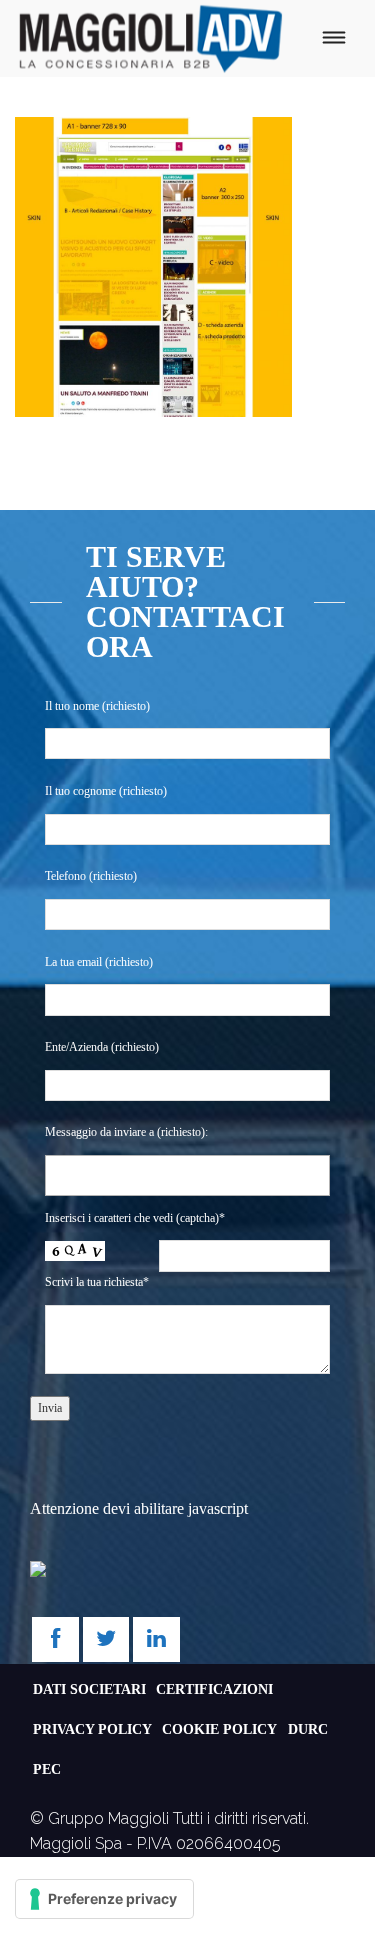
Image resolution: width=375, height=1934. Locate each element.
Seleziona (88, 1175)
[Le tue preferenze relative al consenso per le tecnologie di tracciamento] (104, 1899)
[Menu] (333, 38)
